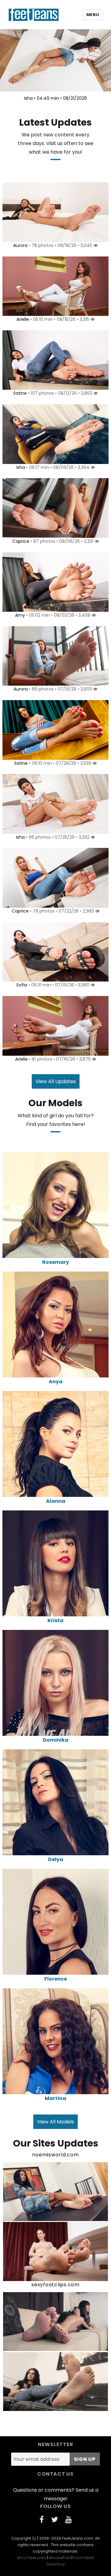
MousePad (60, 2558)
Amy (20, 615)
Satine (20, 393)
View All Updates (56, 1081)
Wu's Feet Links (32, 2558)
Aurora (20, 245)
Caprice (21, 541)
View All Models (55, 2122)
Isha (21, 467)
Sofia (22, 985)
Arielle (23, 319)
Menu (93, 15)
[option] (55, 67)
